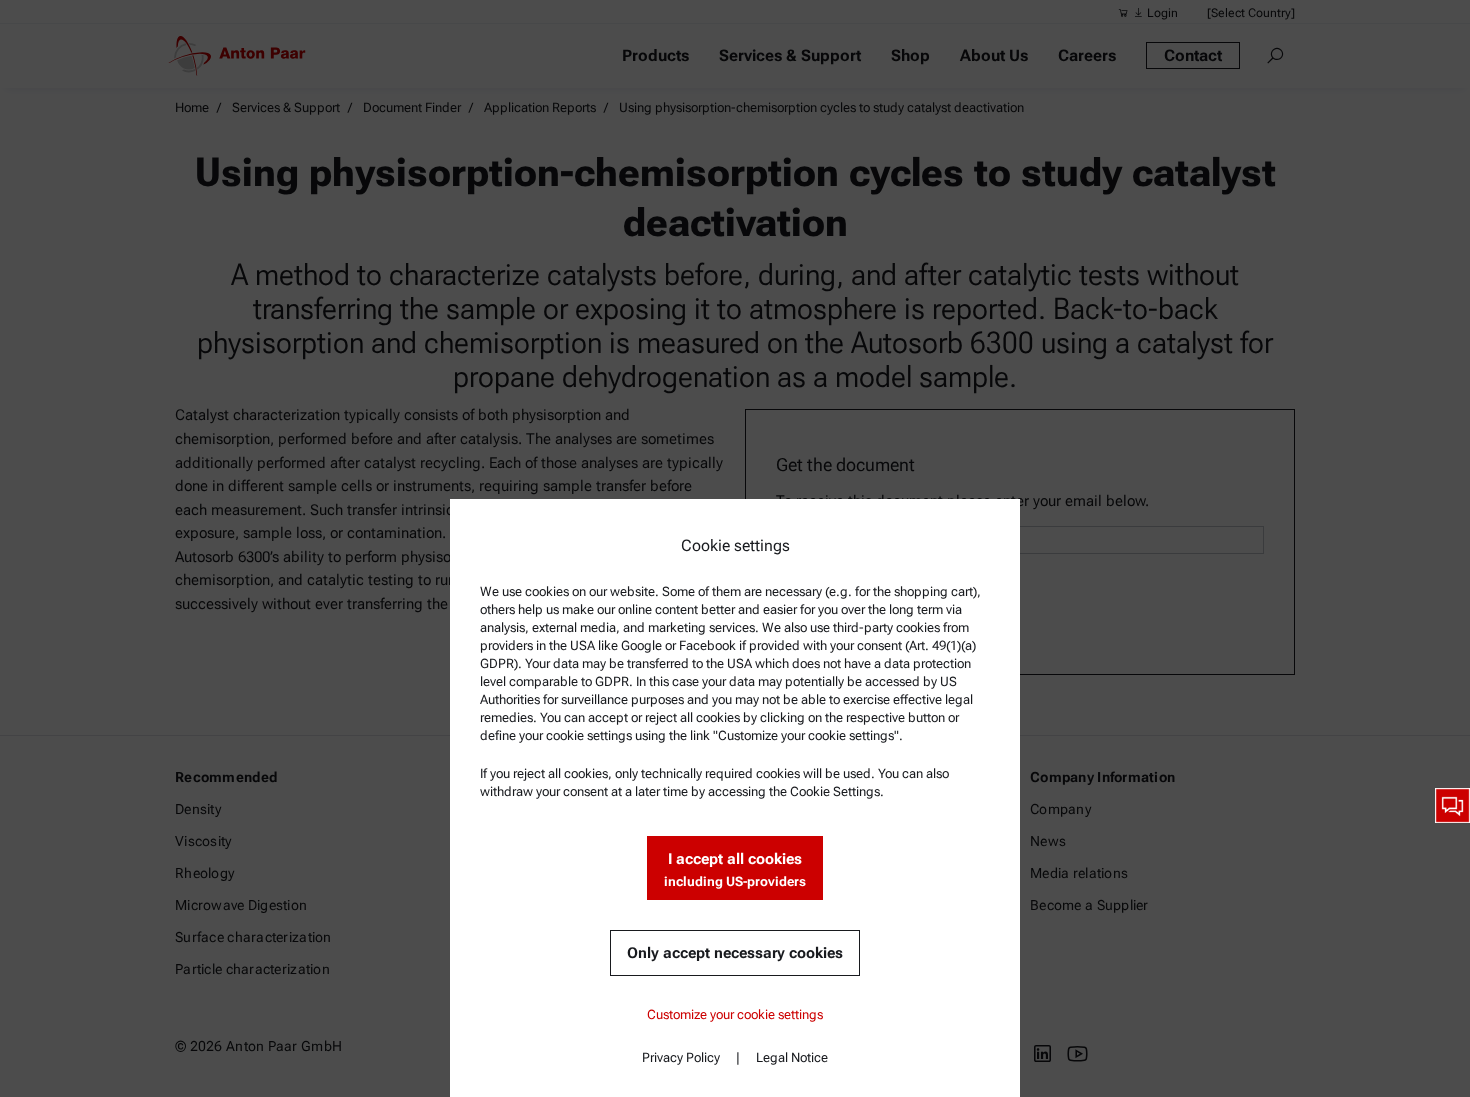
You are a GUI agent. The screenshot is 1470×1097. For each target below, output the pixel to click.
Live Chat (1452, 805)
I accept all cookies (735, 869)
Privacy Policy (681, 1057)
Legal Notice (792, 1057)
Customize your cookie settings (735, 1014)
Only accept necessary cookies (735, 953)
